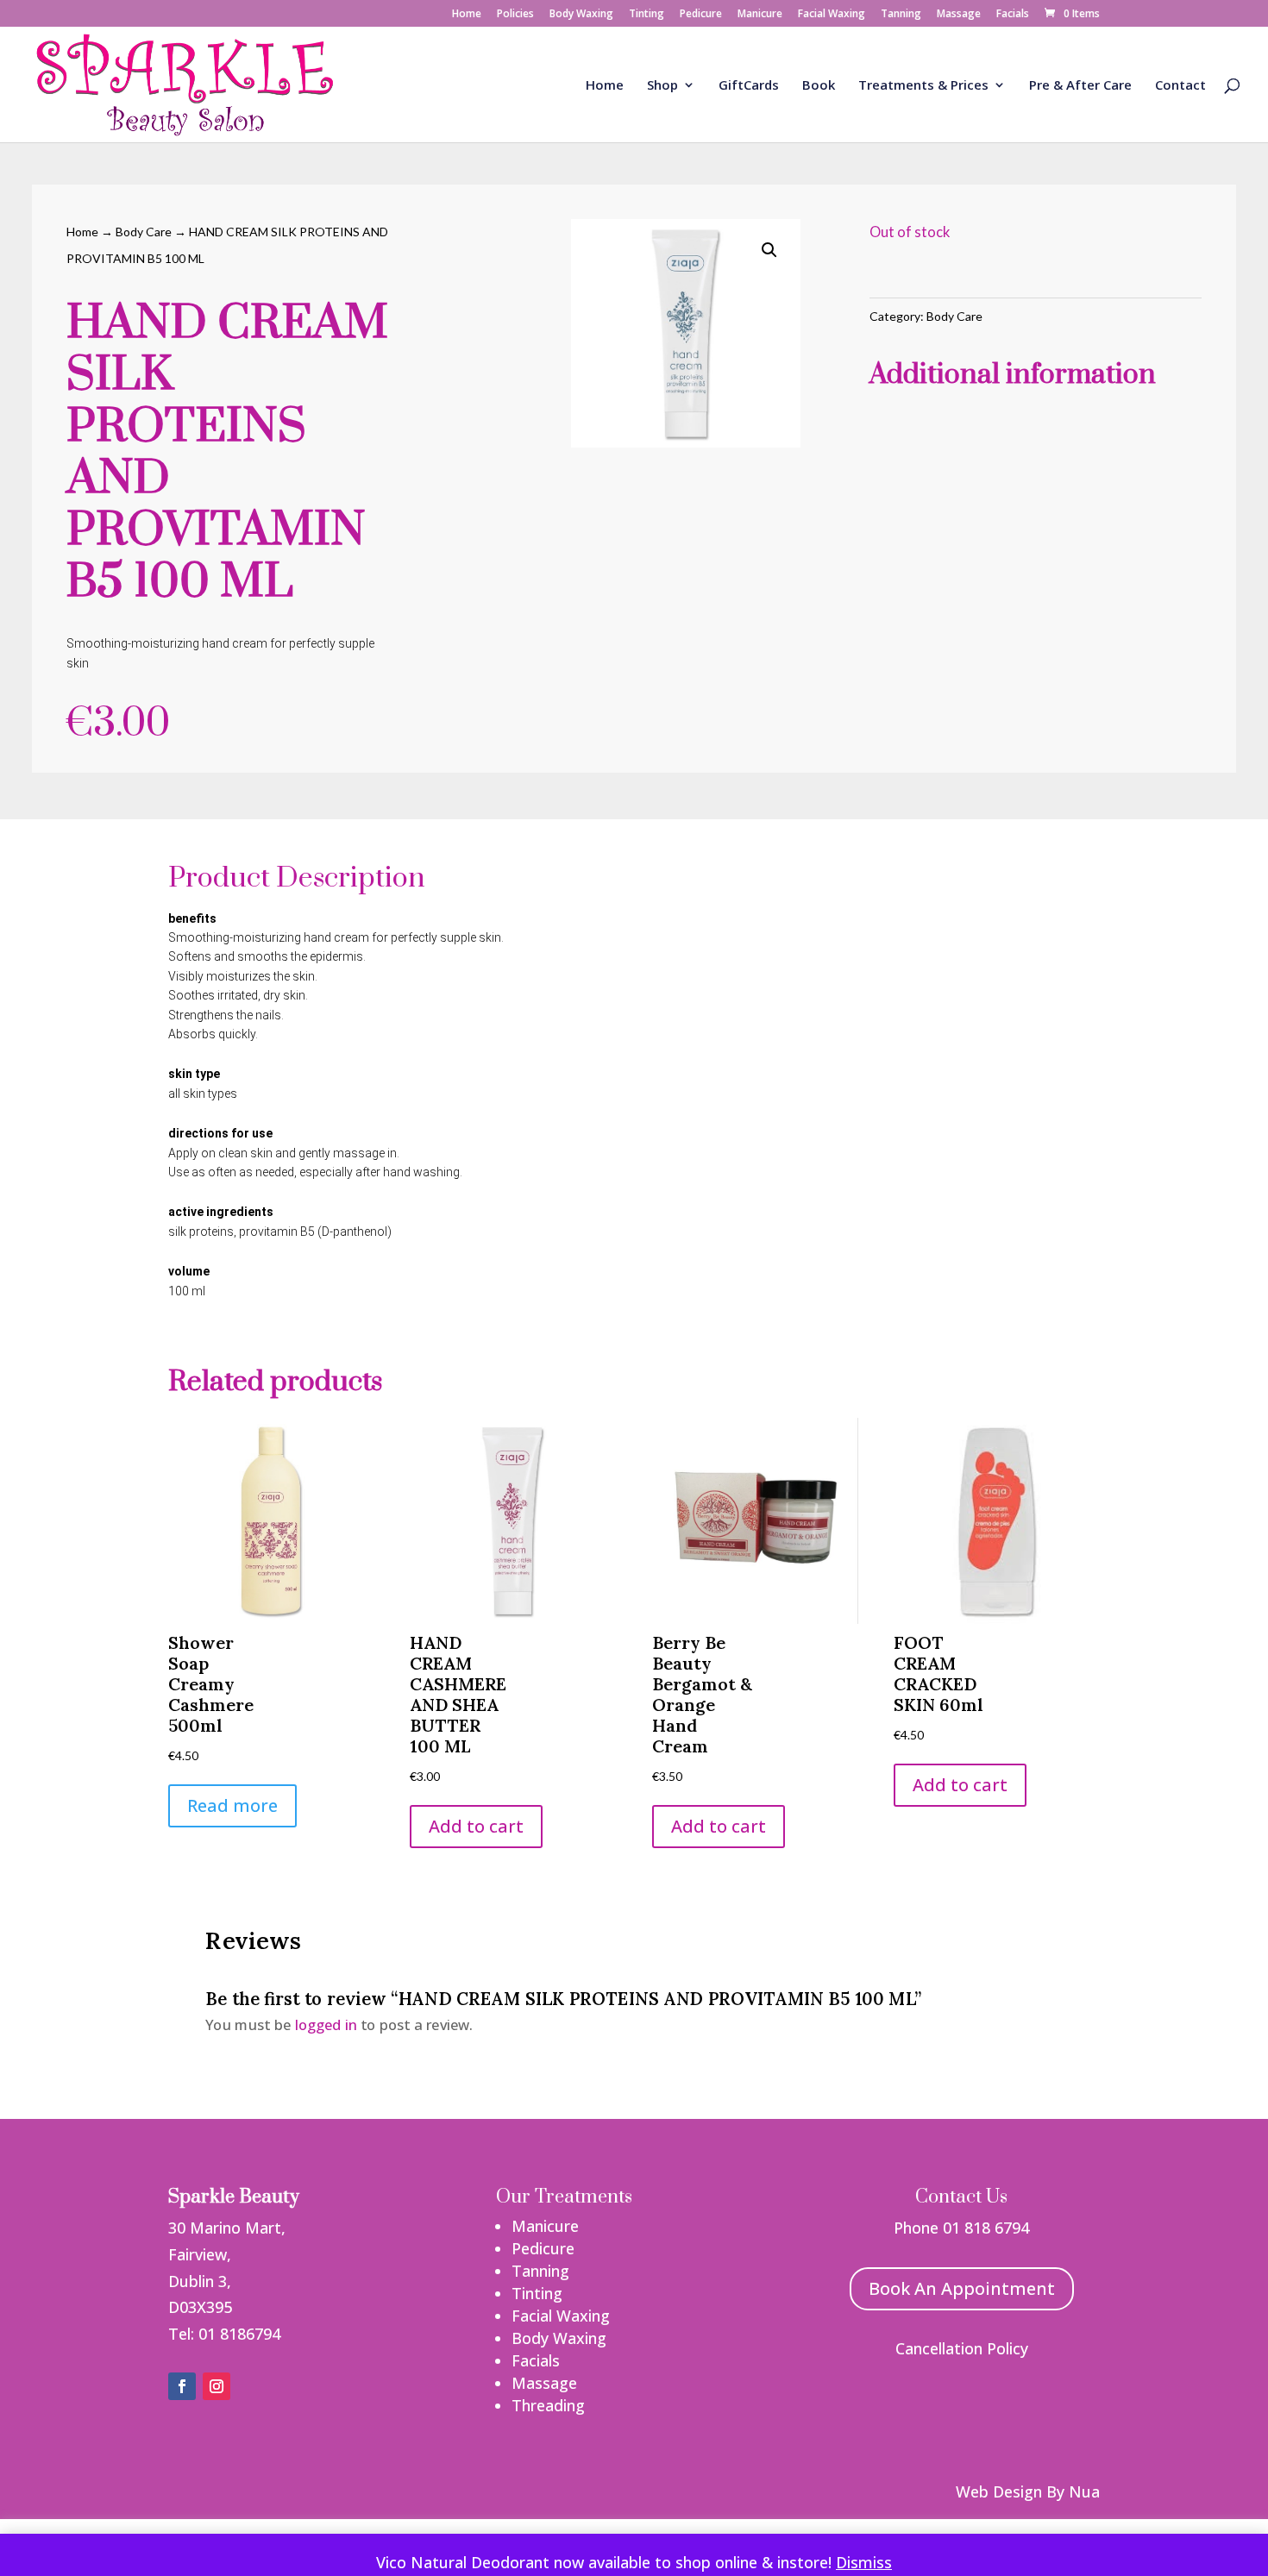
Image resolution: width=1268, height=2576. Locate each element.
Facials (1013, 15)
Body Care (144, 232)
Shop (662, 86)
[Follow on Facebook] (182, 2386)
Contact (1180, 86)
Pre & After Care (1080, 86)
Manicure (760, 15)
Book (819, 86)
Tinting (647, 15)
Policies (515, 15)
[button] (769, 250)
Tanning (901, 15)
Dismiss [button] (864, 2562)
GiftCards (749, 86)
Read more (232, 1805)
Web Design (999, 2491)
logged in (326, 2024)
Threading (548, 2405)
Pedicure (701, 15)
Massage (959, 15)
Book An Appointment (962, 2288)
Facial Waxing (832, 15)
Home (467, 15)
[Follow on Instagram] (217, 2386)
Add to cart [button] (476, 1826)
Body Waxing (581, 15)
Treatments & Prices (923, 86)
